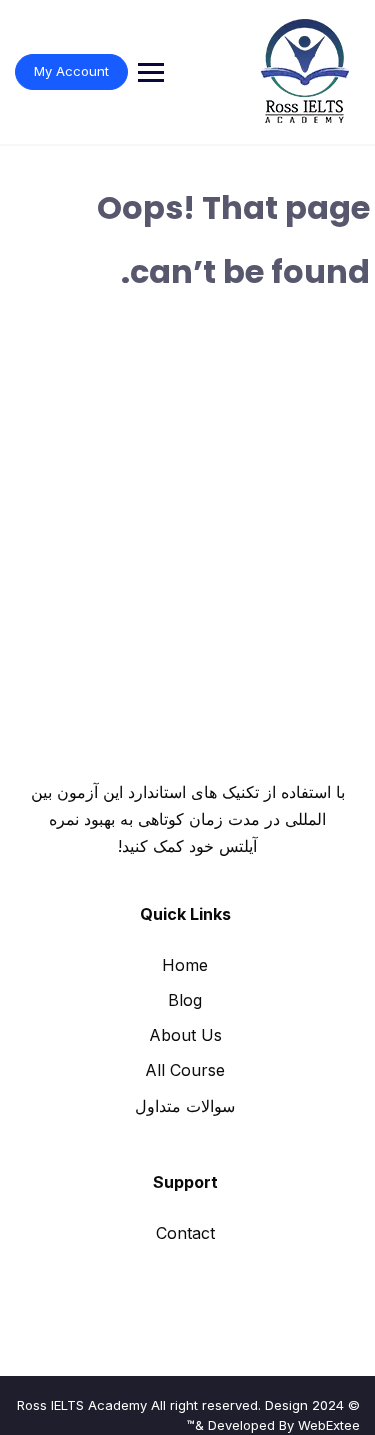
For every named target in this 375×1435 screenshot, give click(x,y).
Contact (185, 1233)
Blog (185, 1000)
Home (185, 965)
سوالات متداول (185, 1106)
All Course (185, 1070)
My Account (71, 71)
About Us (185, 1035)
